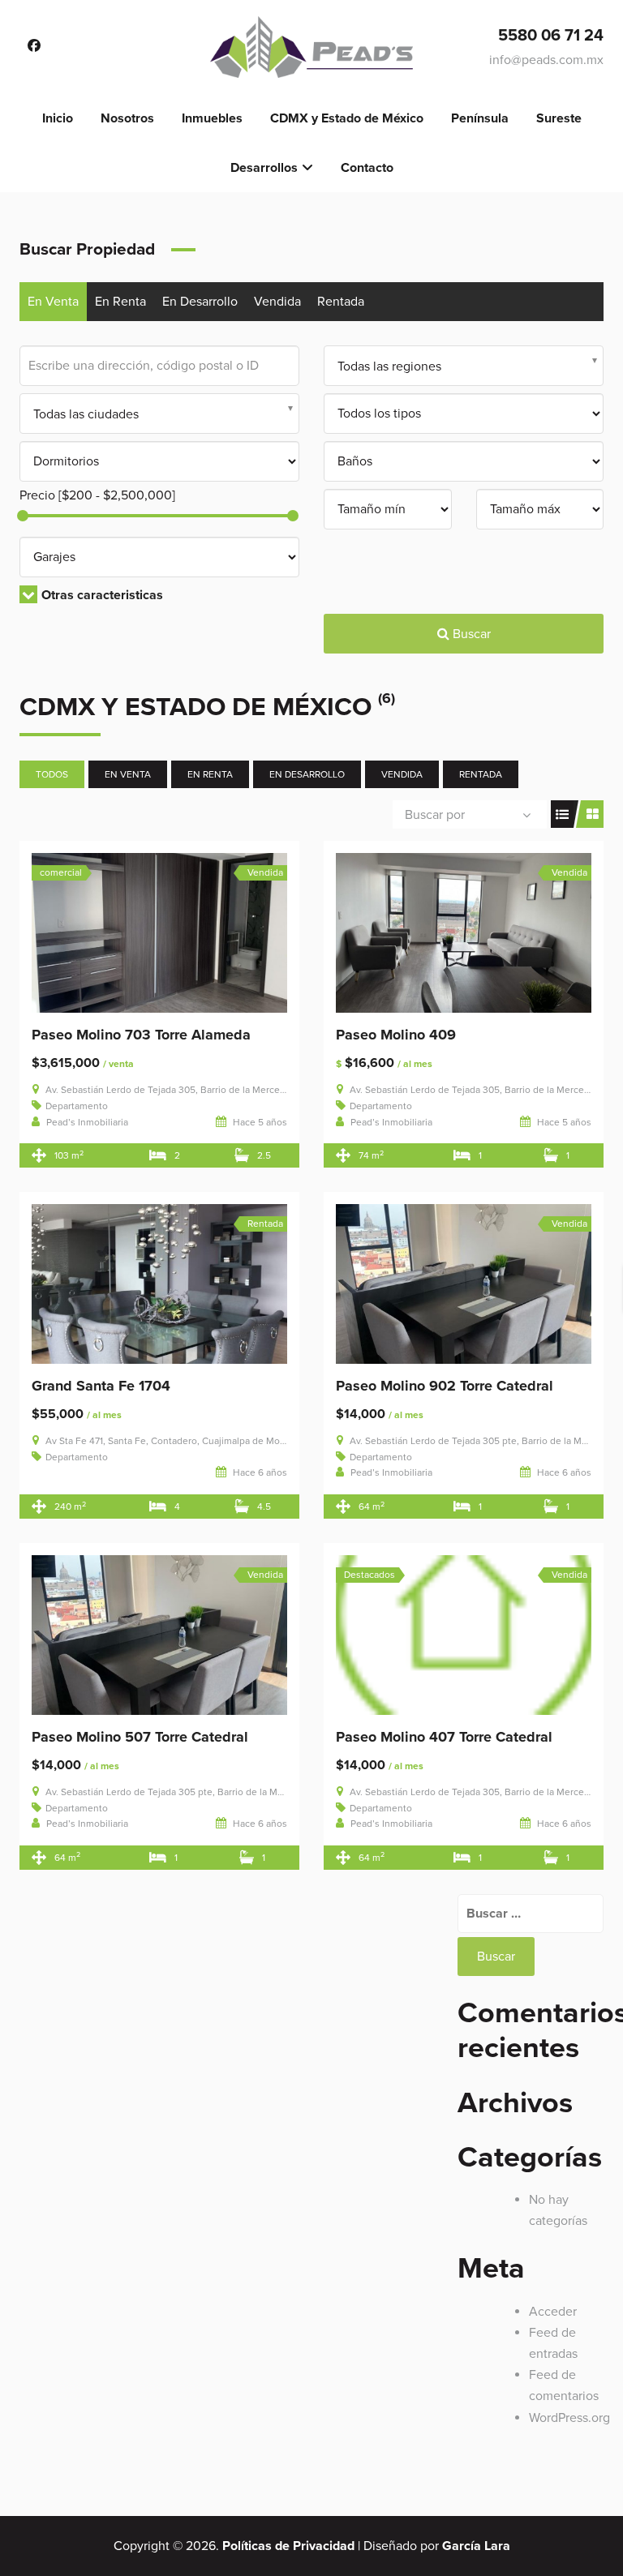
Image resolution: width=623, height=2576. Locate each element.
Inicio (58, 118)
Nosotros (127, 118)
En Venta (53, 302)
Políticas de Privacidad (288, 2546)
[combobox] (464, 366)
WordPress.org (569, 2418)
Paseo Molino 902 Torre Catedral (445, 1386)
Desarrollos (264, 168)
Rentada (341, 302)
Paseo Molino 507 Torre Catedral (140, 1737)
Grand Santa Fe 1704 (101, 1386)
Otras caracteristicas (102, 595)
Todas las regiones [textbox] (389, 366)
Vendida (277, 302)
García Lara (476, 2546)
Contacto (367, 168)
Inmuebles (212, 118)
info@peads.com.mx (546, 60)
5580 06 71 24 (551, 36)
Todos (52, 774)
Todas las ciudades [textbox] (86, 414)
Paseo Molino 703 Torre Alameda (141, 1035)
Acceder (553, 2312)
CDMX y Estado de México (347, 118)
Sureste (559, 118)
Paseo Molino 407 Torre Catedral (444, 1737)
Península (480, 118)
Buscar (470, 634)
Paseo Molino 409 (396, 1035)
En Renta (120, 302)
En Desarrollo (200, 302)
